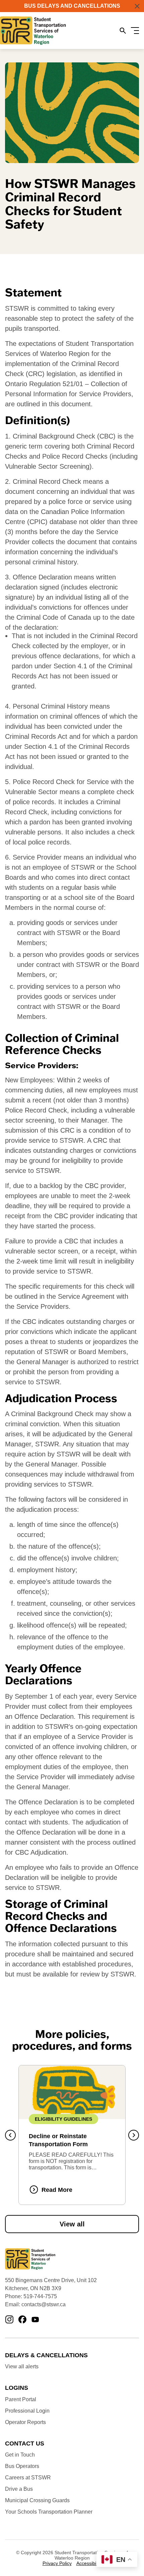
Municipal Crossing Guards (37, 2500)
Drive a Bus (19, 2489)
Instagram (9, 2320)
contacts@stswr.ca (44, 2304)
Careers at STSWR (28, 2478)
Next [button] (134, 2135)
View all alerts (22, 2366)
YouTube (35, 2320)
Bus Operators (22, 2466)
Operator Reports (25, 2422)
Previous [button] (10, 2135)
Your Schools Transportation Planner (49, 2512)
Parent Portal (21, 2399)
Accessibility (89, 2563)
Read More (57, 2190)
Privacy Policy (57, 2563)
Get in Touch (20, 2455)
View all (72, 2224)
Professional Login (27, 2411)
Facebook (22, 2320)
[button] (137, 6)
